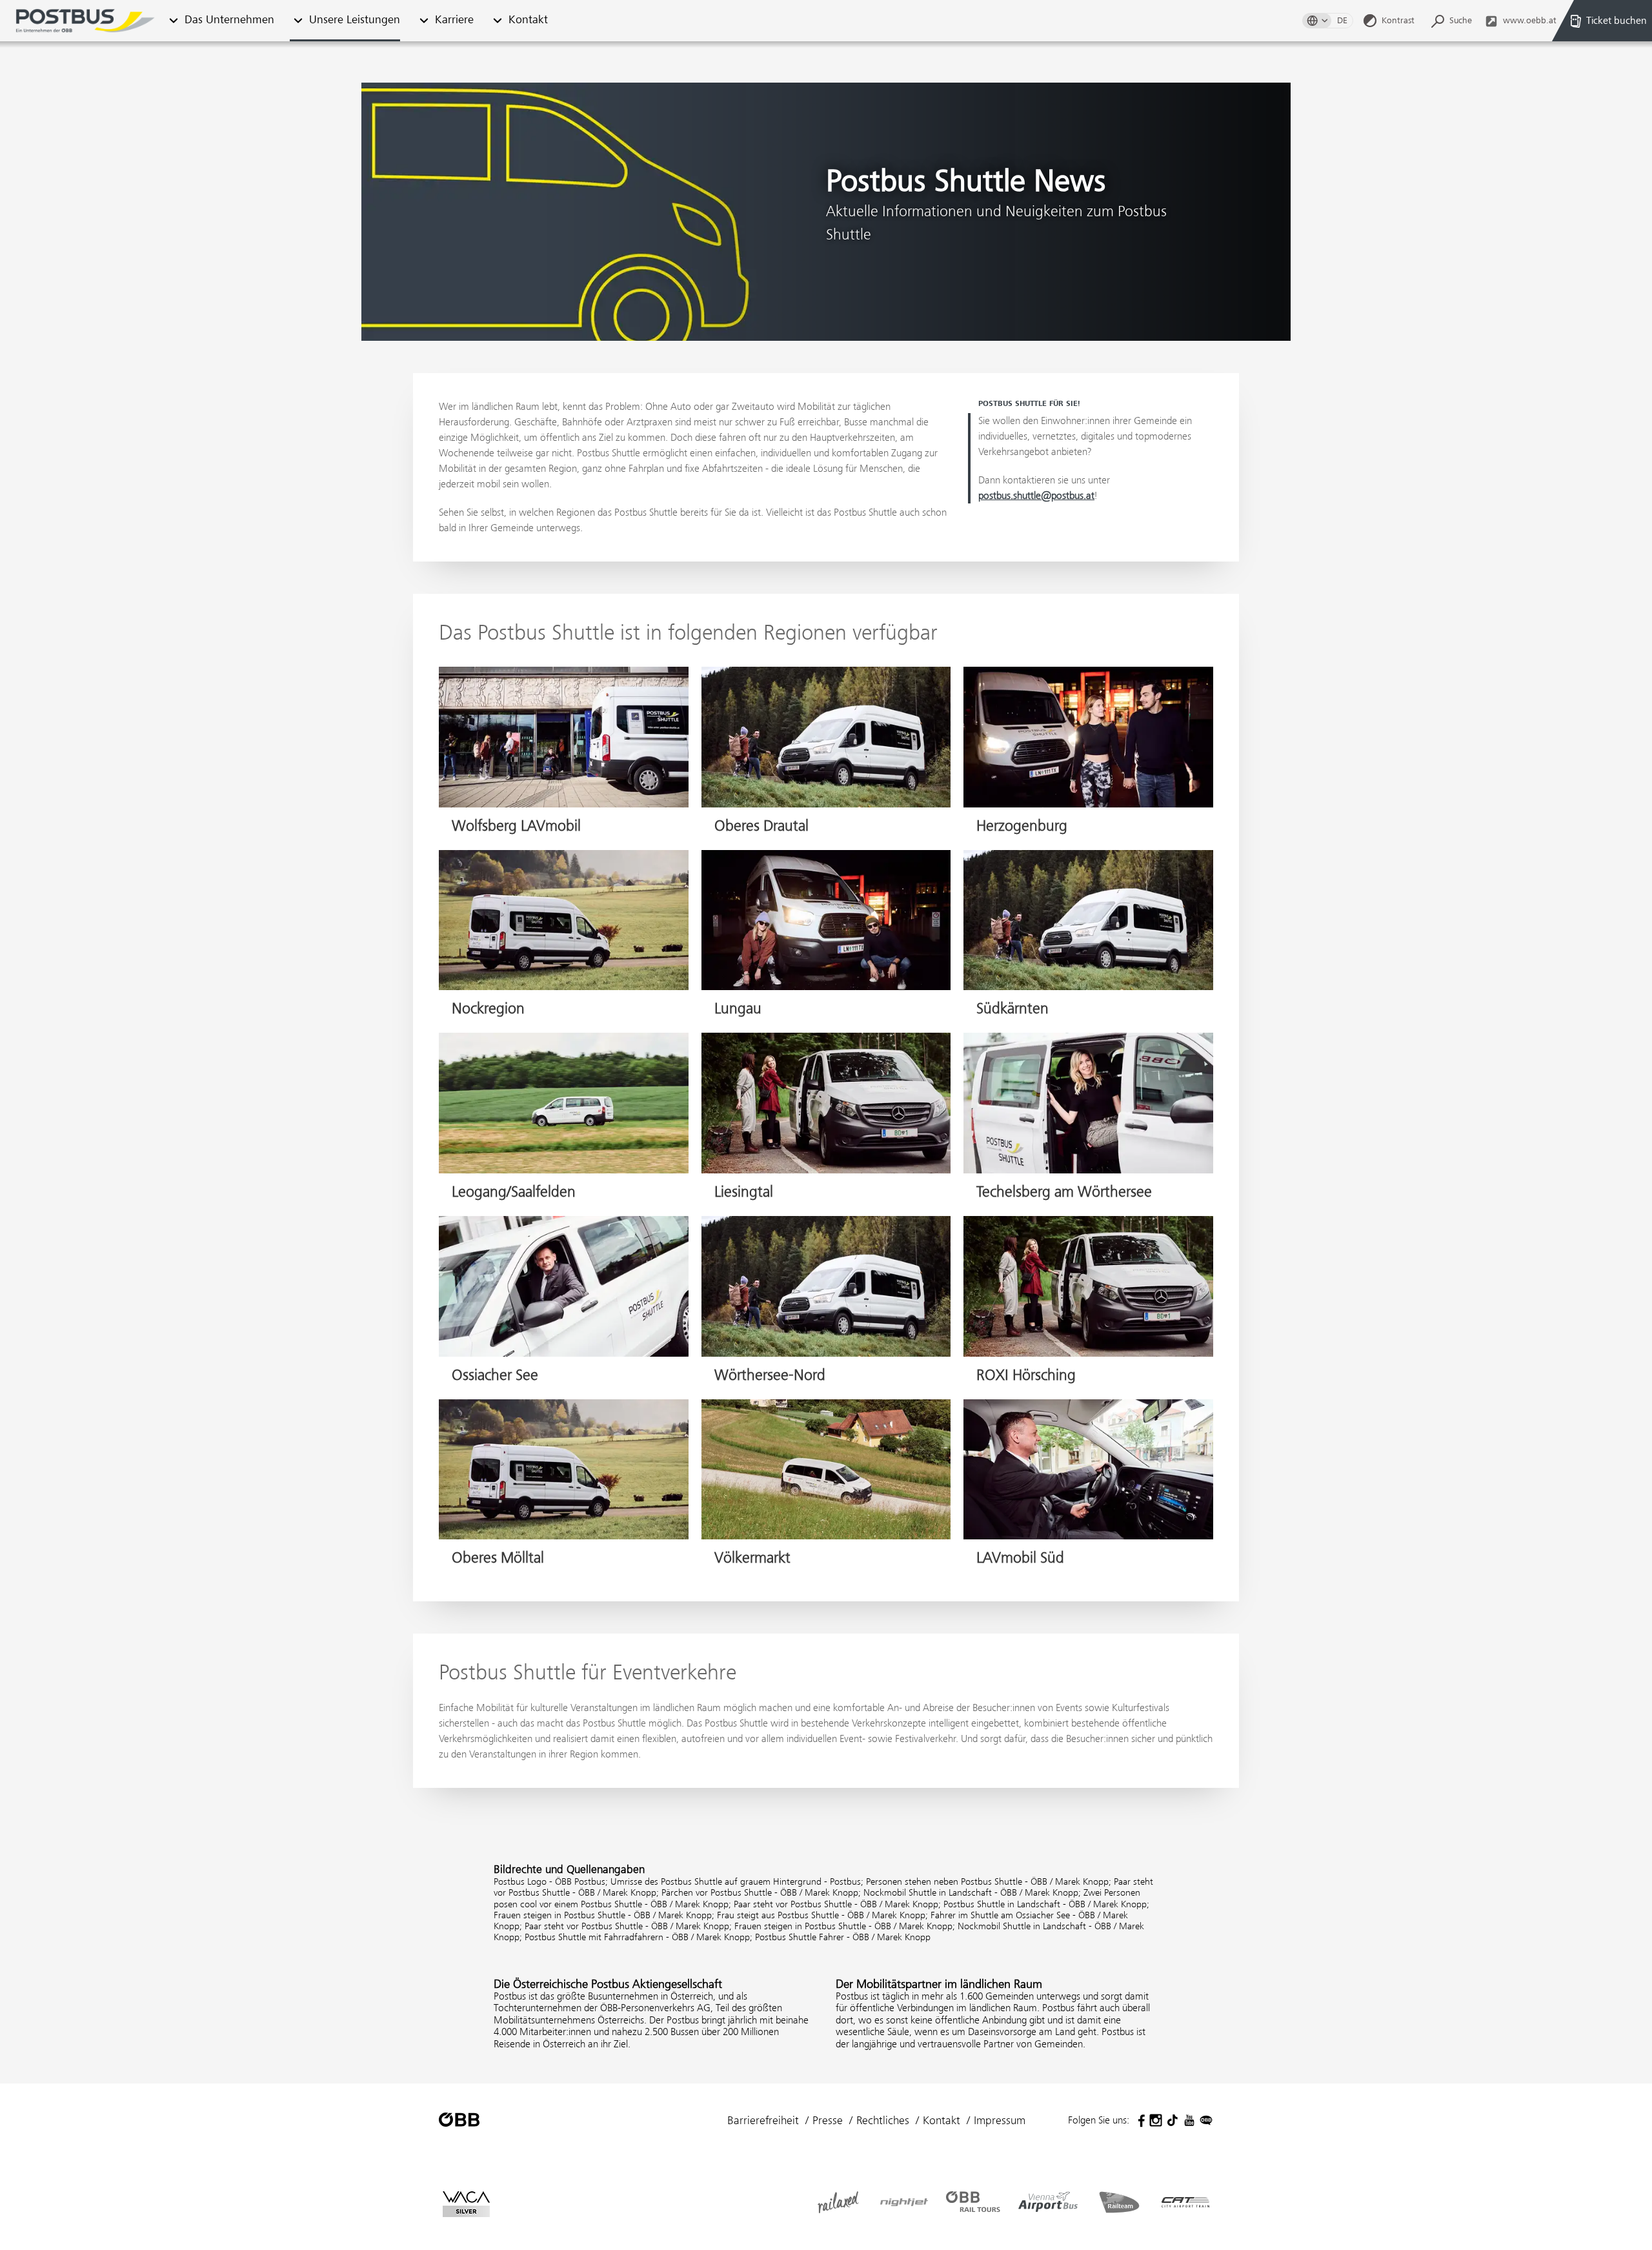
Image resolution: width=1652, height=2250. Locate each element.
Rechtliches (883, 2120)
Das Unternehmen (229, 20)
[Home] (85, 21)
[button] (173, 21)
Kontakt (528, 20)
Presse (828, 2120)
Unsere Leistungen (355, 20)
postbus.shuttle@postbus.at (1036, 495)
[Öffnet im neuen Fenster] (1139, 2120)
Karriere (454, 20)
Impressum (1000, 2120)
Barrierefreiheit (763, 2120)
